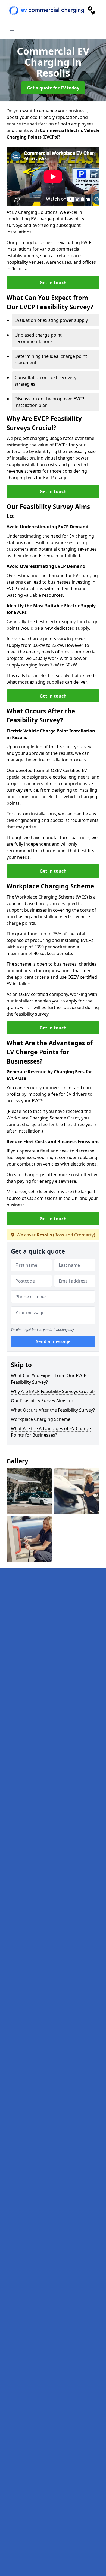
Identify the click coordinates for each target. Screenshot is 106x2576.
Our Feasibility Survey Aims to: (42, 1401)
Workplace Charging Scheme (41, 1419)
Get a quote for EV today (53, 88)
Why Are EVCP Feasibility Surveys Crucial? (53, 1391)
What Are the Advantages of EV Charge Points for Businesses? (51, 1432)
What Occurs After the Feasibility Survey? (53, 1410)
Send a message (53, 1341)
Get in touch (53, 283)
